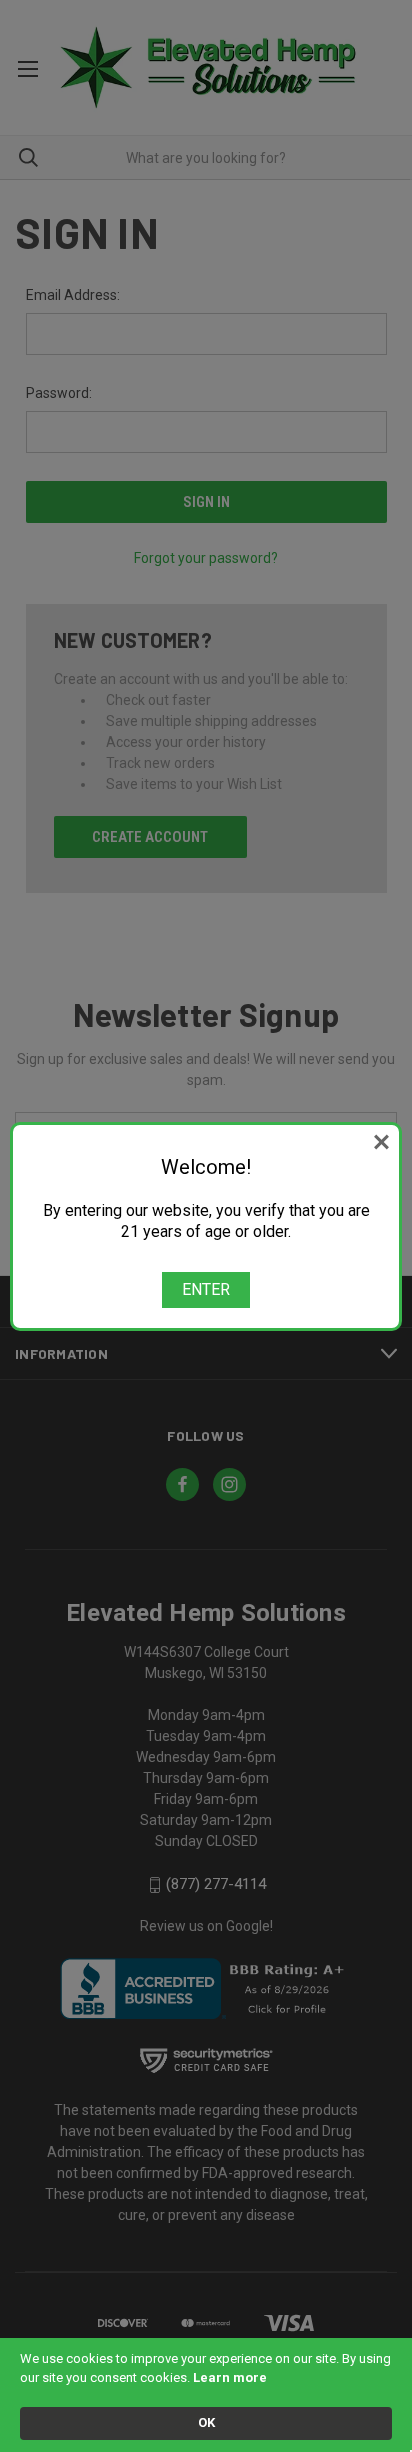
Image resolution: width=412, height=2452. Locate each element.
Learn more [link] (230, 2377)
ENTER (206, 1289)
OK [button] (206, 2422)
